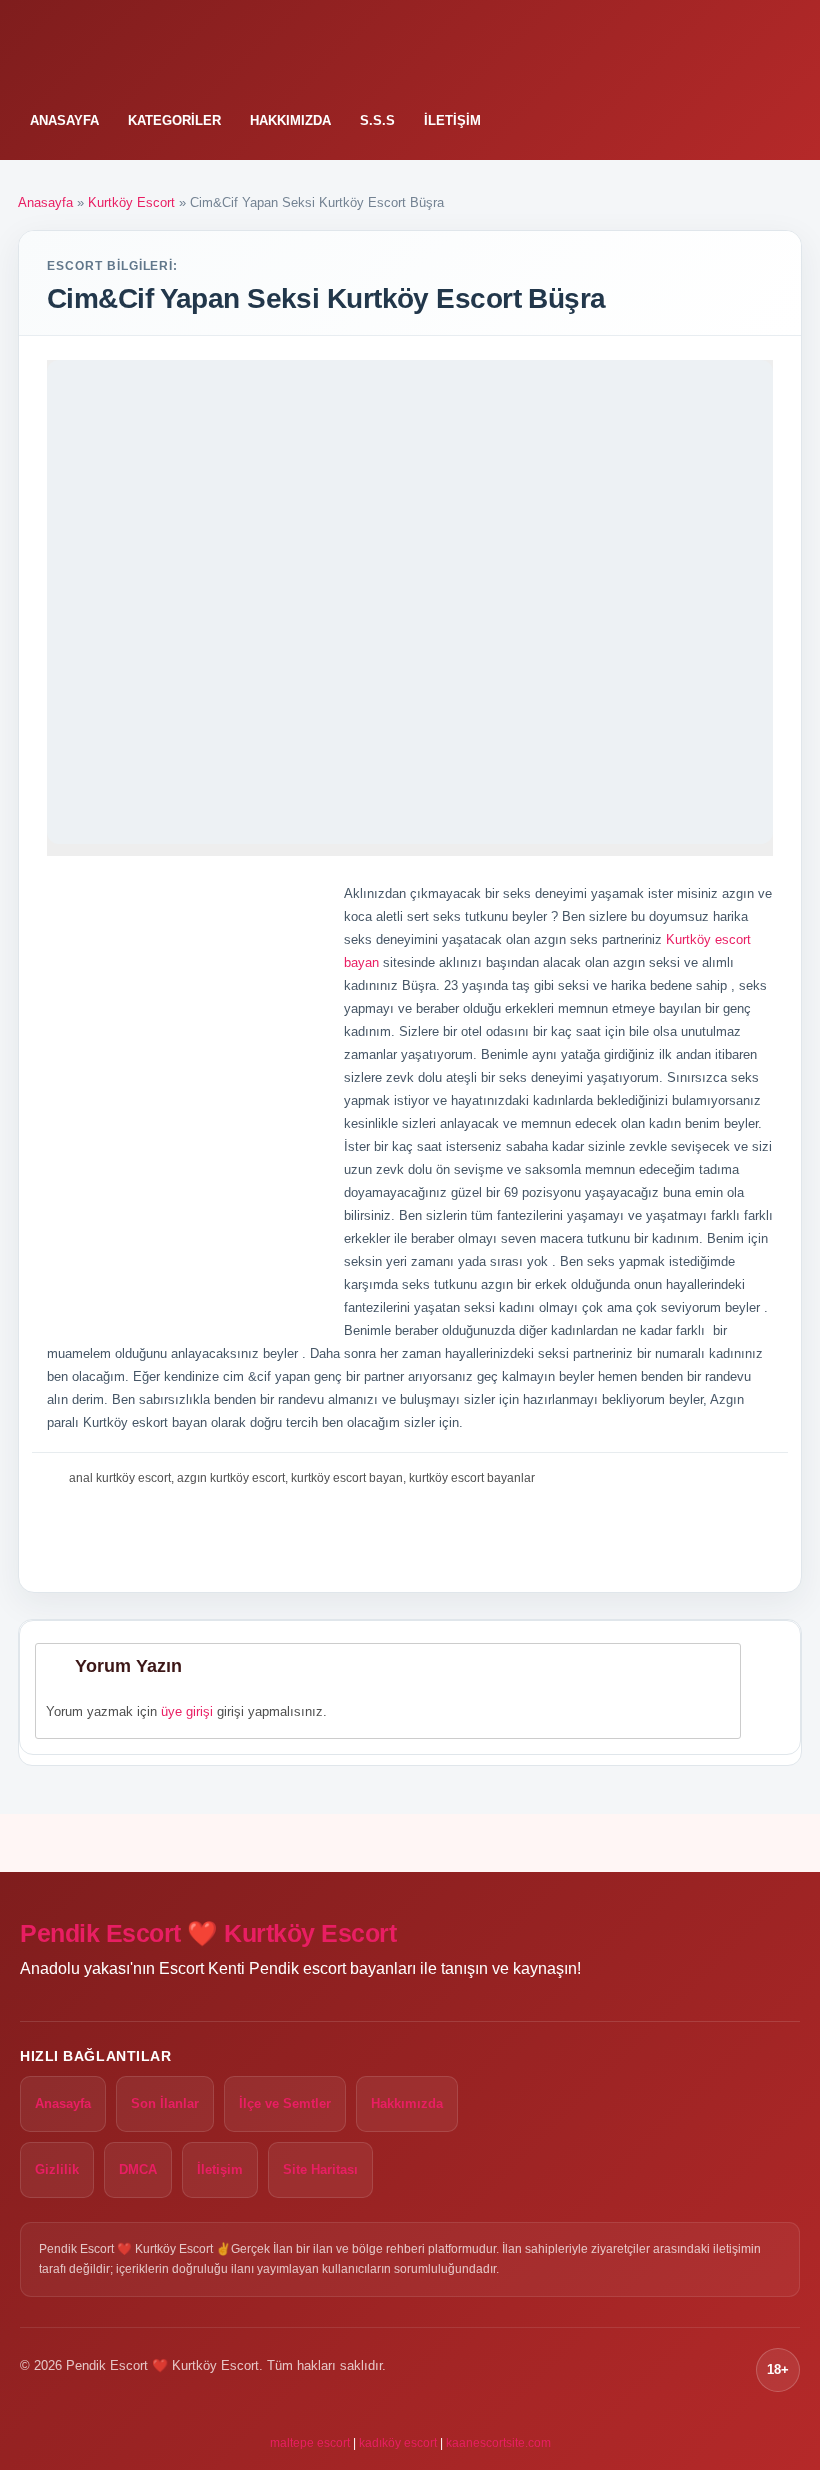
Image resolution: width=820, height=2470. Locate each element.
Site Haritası (320, 2169)
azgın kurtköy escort (231, 1478)
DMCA (138, 2169)
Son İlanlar (165, 2103)
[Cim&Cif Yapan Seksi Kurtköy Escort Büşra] (410, 602)
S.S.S (377, 120)
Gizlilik (57, 2169)
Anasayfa (64, 120)
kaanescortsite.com (498, 2443)
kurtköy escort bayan (347, 1478)
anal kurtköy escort (120, 1478)
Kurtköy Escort (131, 202)
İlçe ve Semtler (285, 2103)
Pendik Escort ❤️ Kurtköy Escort (208, 1933)
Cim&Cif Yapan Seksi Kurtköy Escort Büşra (326, 298)
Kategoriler (174, 120)
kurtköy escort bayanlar (472, 1478)
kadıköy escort (398, 2443)
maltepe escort (310, 2443)
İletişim (452, 120)
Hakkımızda (290, 120)
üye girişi (187, 1711)
